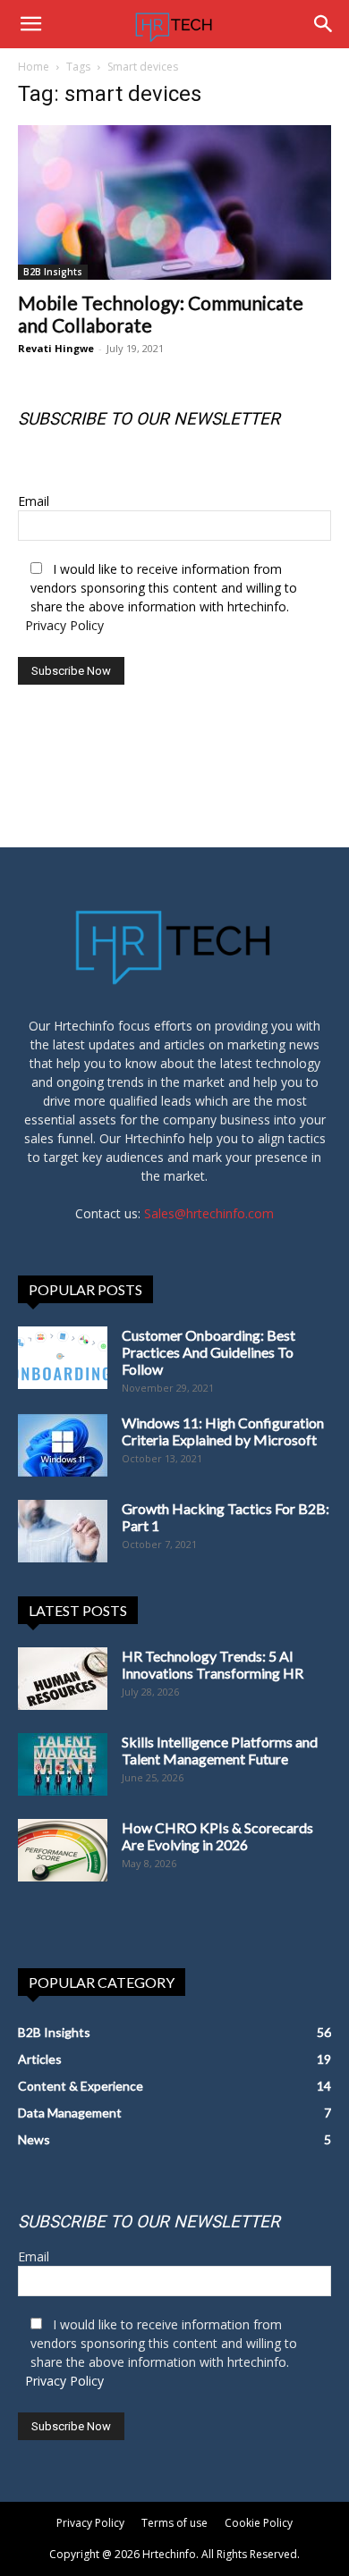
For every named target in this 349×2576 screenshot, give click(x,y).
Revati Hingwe (56, 348)
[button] (30, 24)
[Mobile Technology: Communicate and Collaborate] (174, 202)
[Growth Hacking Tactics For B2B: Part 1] (63, 1531)
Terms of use (174, 2523)
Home (34, 67)
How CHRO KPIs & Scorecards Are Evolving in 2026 (217, 1836)
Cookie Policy (259, 2523)
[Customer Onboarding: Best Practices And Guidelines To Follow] (63, 1358)
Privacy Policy (64, 625)
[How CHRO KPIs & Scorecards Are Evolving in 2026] (63, 1850)
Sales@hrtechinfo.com (209, 1213)
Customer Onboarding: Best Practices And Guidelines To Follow (209, 1352)
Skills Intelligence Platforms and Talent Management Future (220, 1750)
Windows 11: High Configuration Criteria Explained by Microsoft (223, 1431)
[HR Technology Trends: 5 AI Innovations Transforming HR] (63, 1679)
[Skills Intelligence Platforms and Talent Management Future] (63, 1764)
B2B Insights (53, 272)
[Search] (324, 24)
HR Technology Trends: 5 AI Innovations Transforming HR (213, 1664)
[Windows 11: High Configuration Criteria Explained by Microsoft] (63, 1445)
